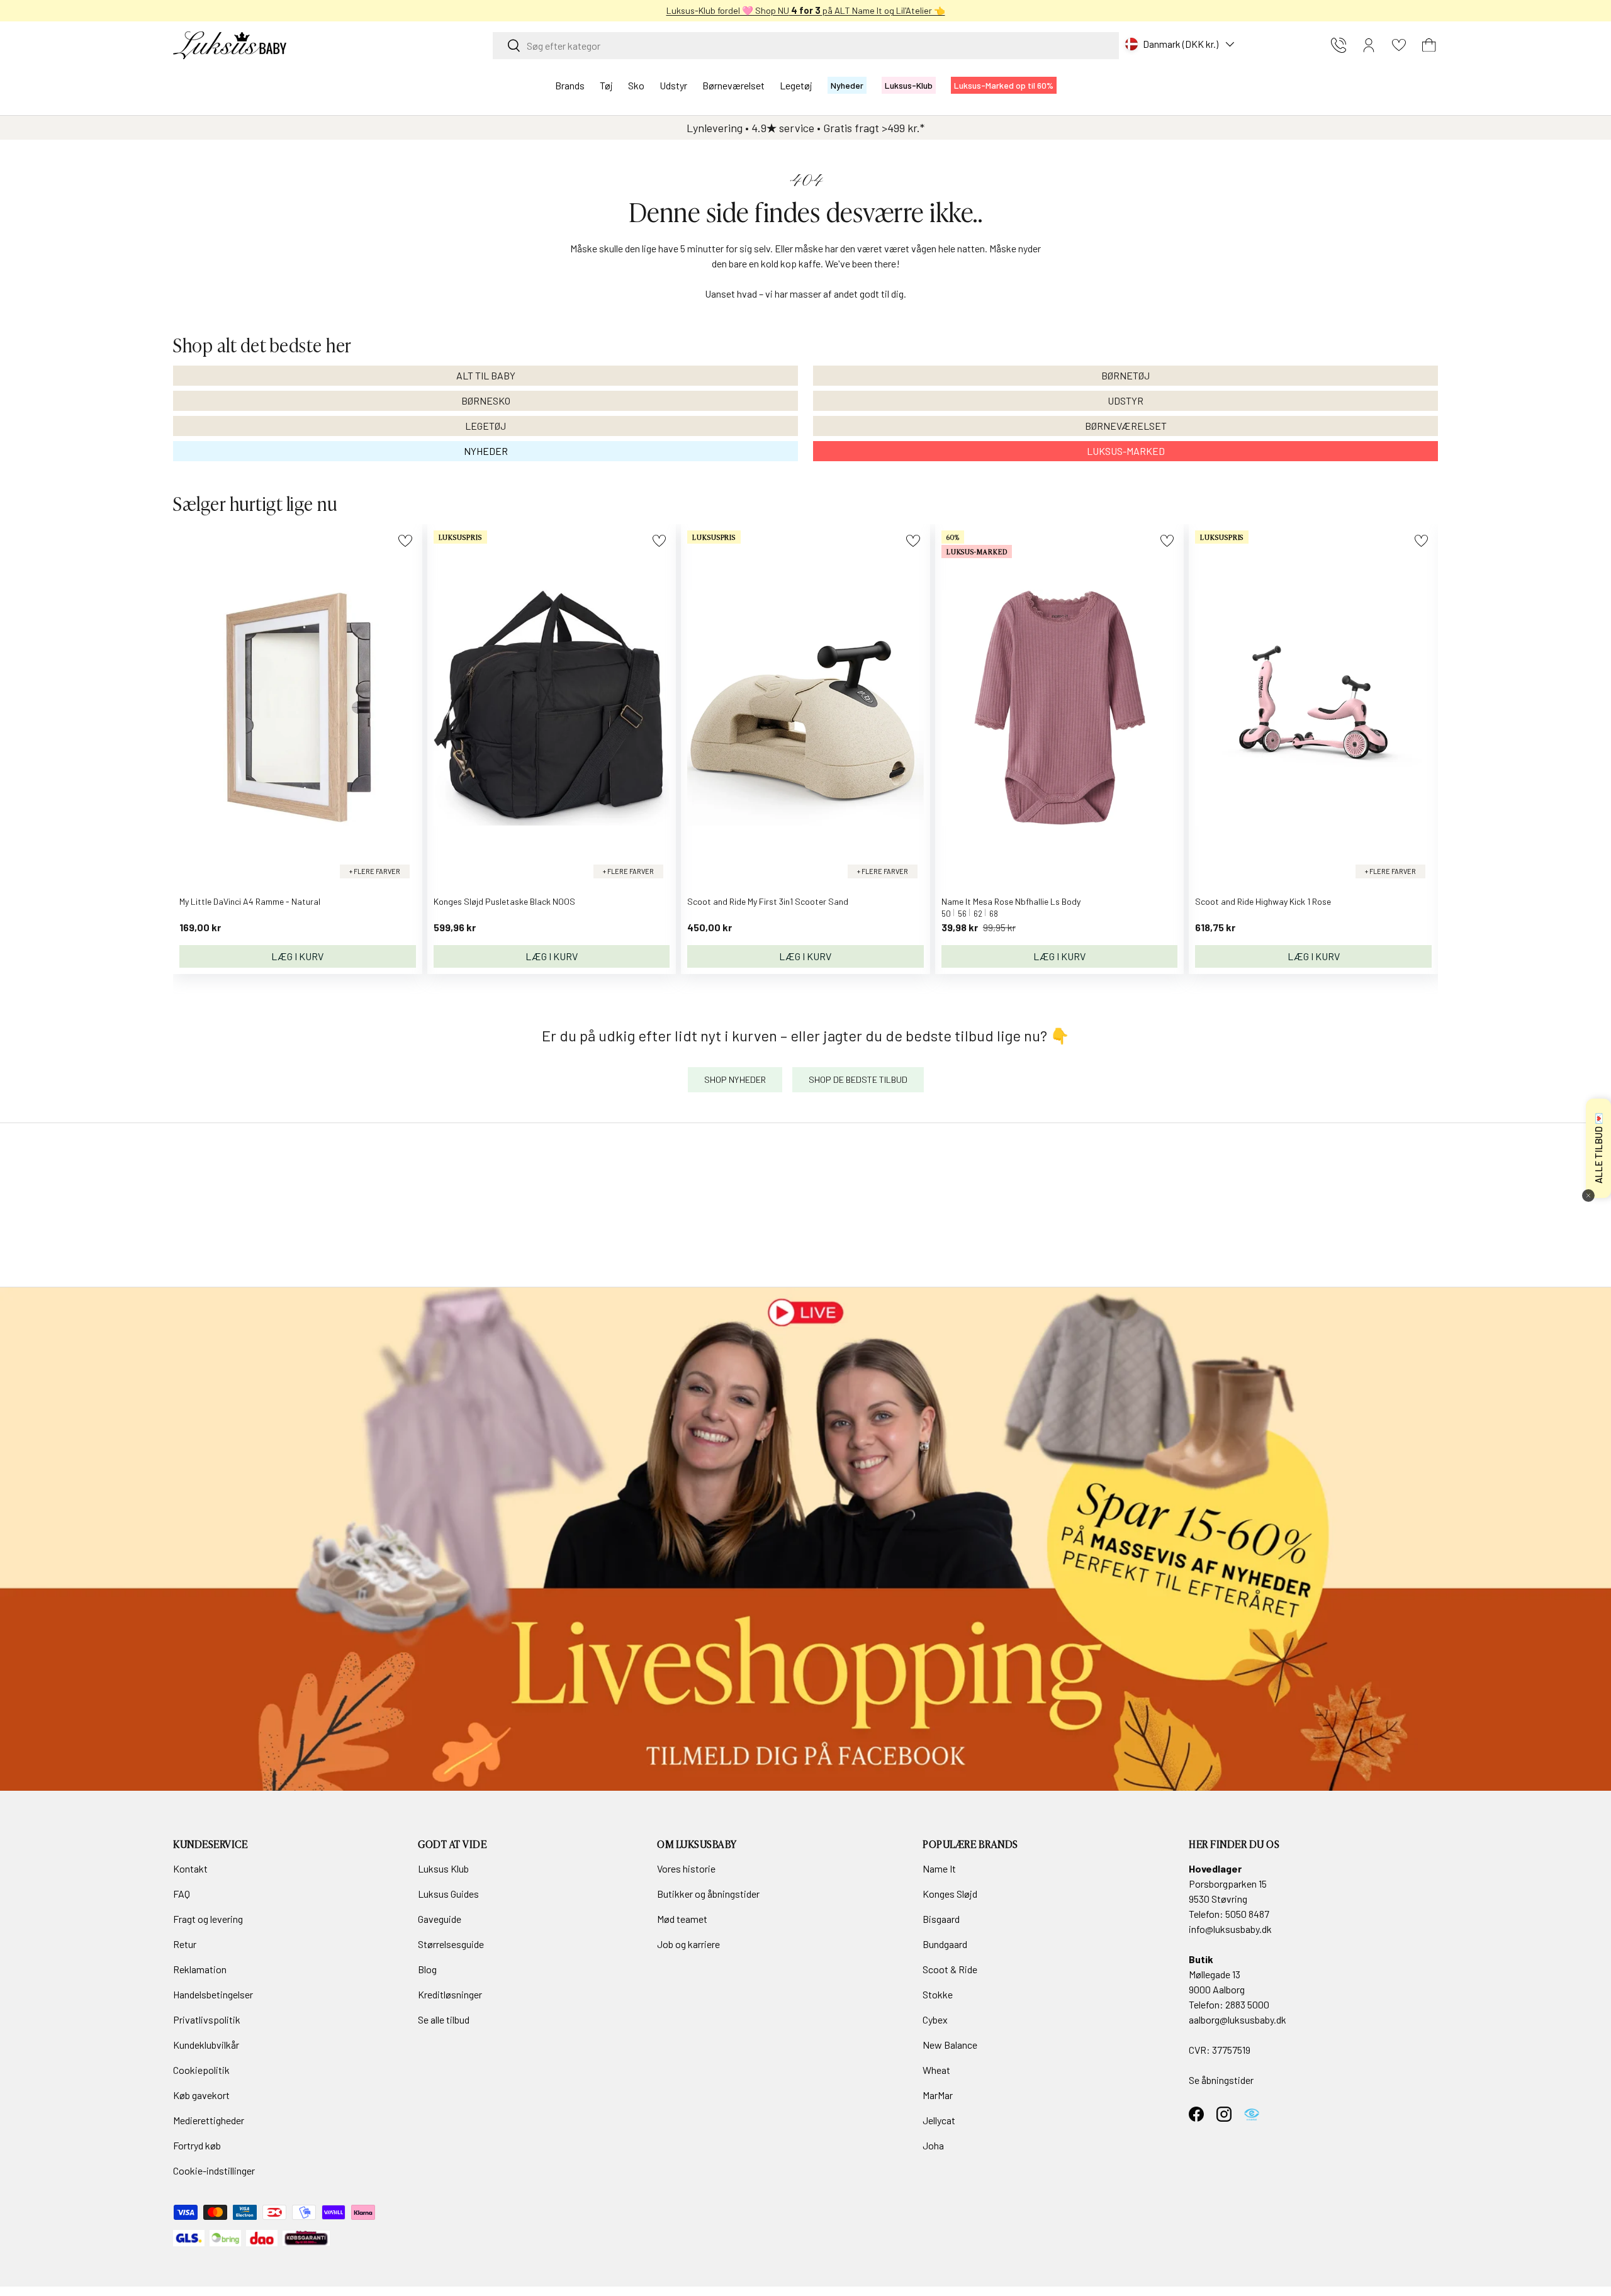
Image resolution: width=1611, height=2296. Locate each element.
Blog (427, 1969)
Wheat (936, 2070)
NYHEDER (486, 451)
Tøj (606, 85)
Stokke (938, 1994)
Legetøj (796, 85)
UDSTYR (1125, 400)
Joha (933, 2145)
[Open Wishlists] (1399, 45)
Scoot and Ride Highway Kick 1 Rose (1263, 901)
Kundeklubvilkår (206, 2045)
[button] (1429, 45)
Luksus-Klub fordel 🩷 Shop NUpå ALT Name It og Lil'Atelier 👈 (806, 10)
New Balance (950, 2045)
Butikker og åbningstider (708, 1894)
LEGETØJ (486, 426)
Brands (570, 85)
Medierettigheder (209, 2120)
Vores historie (686, 1868)
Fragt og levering (208, 1919)
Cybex (935, 2019)
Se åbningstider (1221, 2080)
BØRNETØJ (1125, 375)
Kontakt (190, 1868)
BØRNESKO (486, 400)
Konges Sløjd (950, 1894)
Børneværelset (733, 85)
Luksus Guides (448, 1894)
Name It (939, 1868)
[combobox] (806, 46)
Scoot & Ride (950, 1969)
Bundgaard (945, 1944)
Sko (636, 85)
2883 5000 (1247, 2004)
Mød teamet (682, 1919)
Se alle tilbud (444, 2019)
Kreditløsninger (450, 1994)
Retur (185, 1944)
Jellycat (939, 2120)
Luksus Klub (443, 1868)
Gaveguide (440, 1919)
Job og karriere (688, 1944)
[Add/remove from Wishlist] (405, 541)
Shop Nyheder (735, 1079)
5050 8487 (1247, 1914)
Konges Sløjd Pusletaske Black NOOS (504, 901)
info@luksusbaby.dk (1230, 1929)
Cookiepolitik (201, 2070)
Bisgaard (941, 1919)
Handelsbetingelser (213, 1994)
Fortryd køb (197, 2145)
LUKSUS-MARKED (1126, 451)
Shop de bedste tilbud (858, 1079)
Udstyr (673, 85)
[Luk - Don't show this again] (1588, 1196)
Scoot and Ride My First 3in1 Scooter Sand (768, 901)
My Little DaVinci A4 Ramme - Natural (250, 901)
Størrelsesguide (451, 1944)
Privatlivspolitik (207, 2019)
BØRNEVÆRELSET (1126, 426)
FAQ (182, 1894)
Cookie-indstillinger (214, 2170)
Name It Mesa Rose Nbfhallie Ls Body (1011, 901)
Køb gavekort (201, 2095)
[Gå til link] (805, 1539)
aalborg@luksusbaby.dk (1238, 2019)
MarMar (938, 2095)
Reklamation (200, 1969)
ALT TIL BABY (486, 375)
